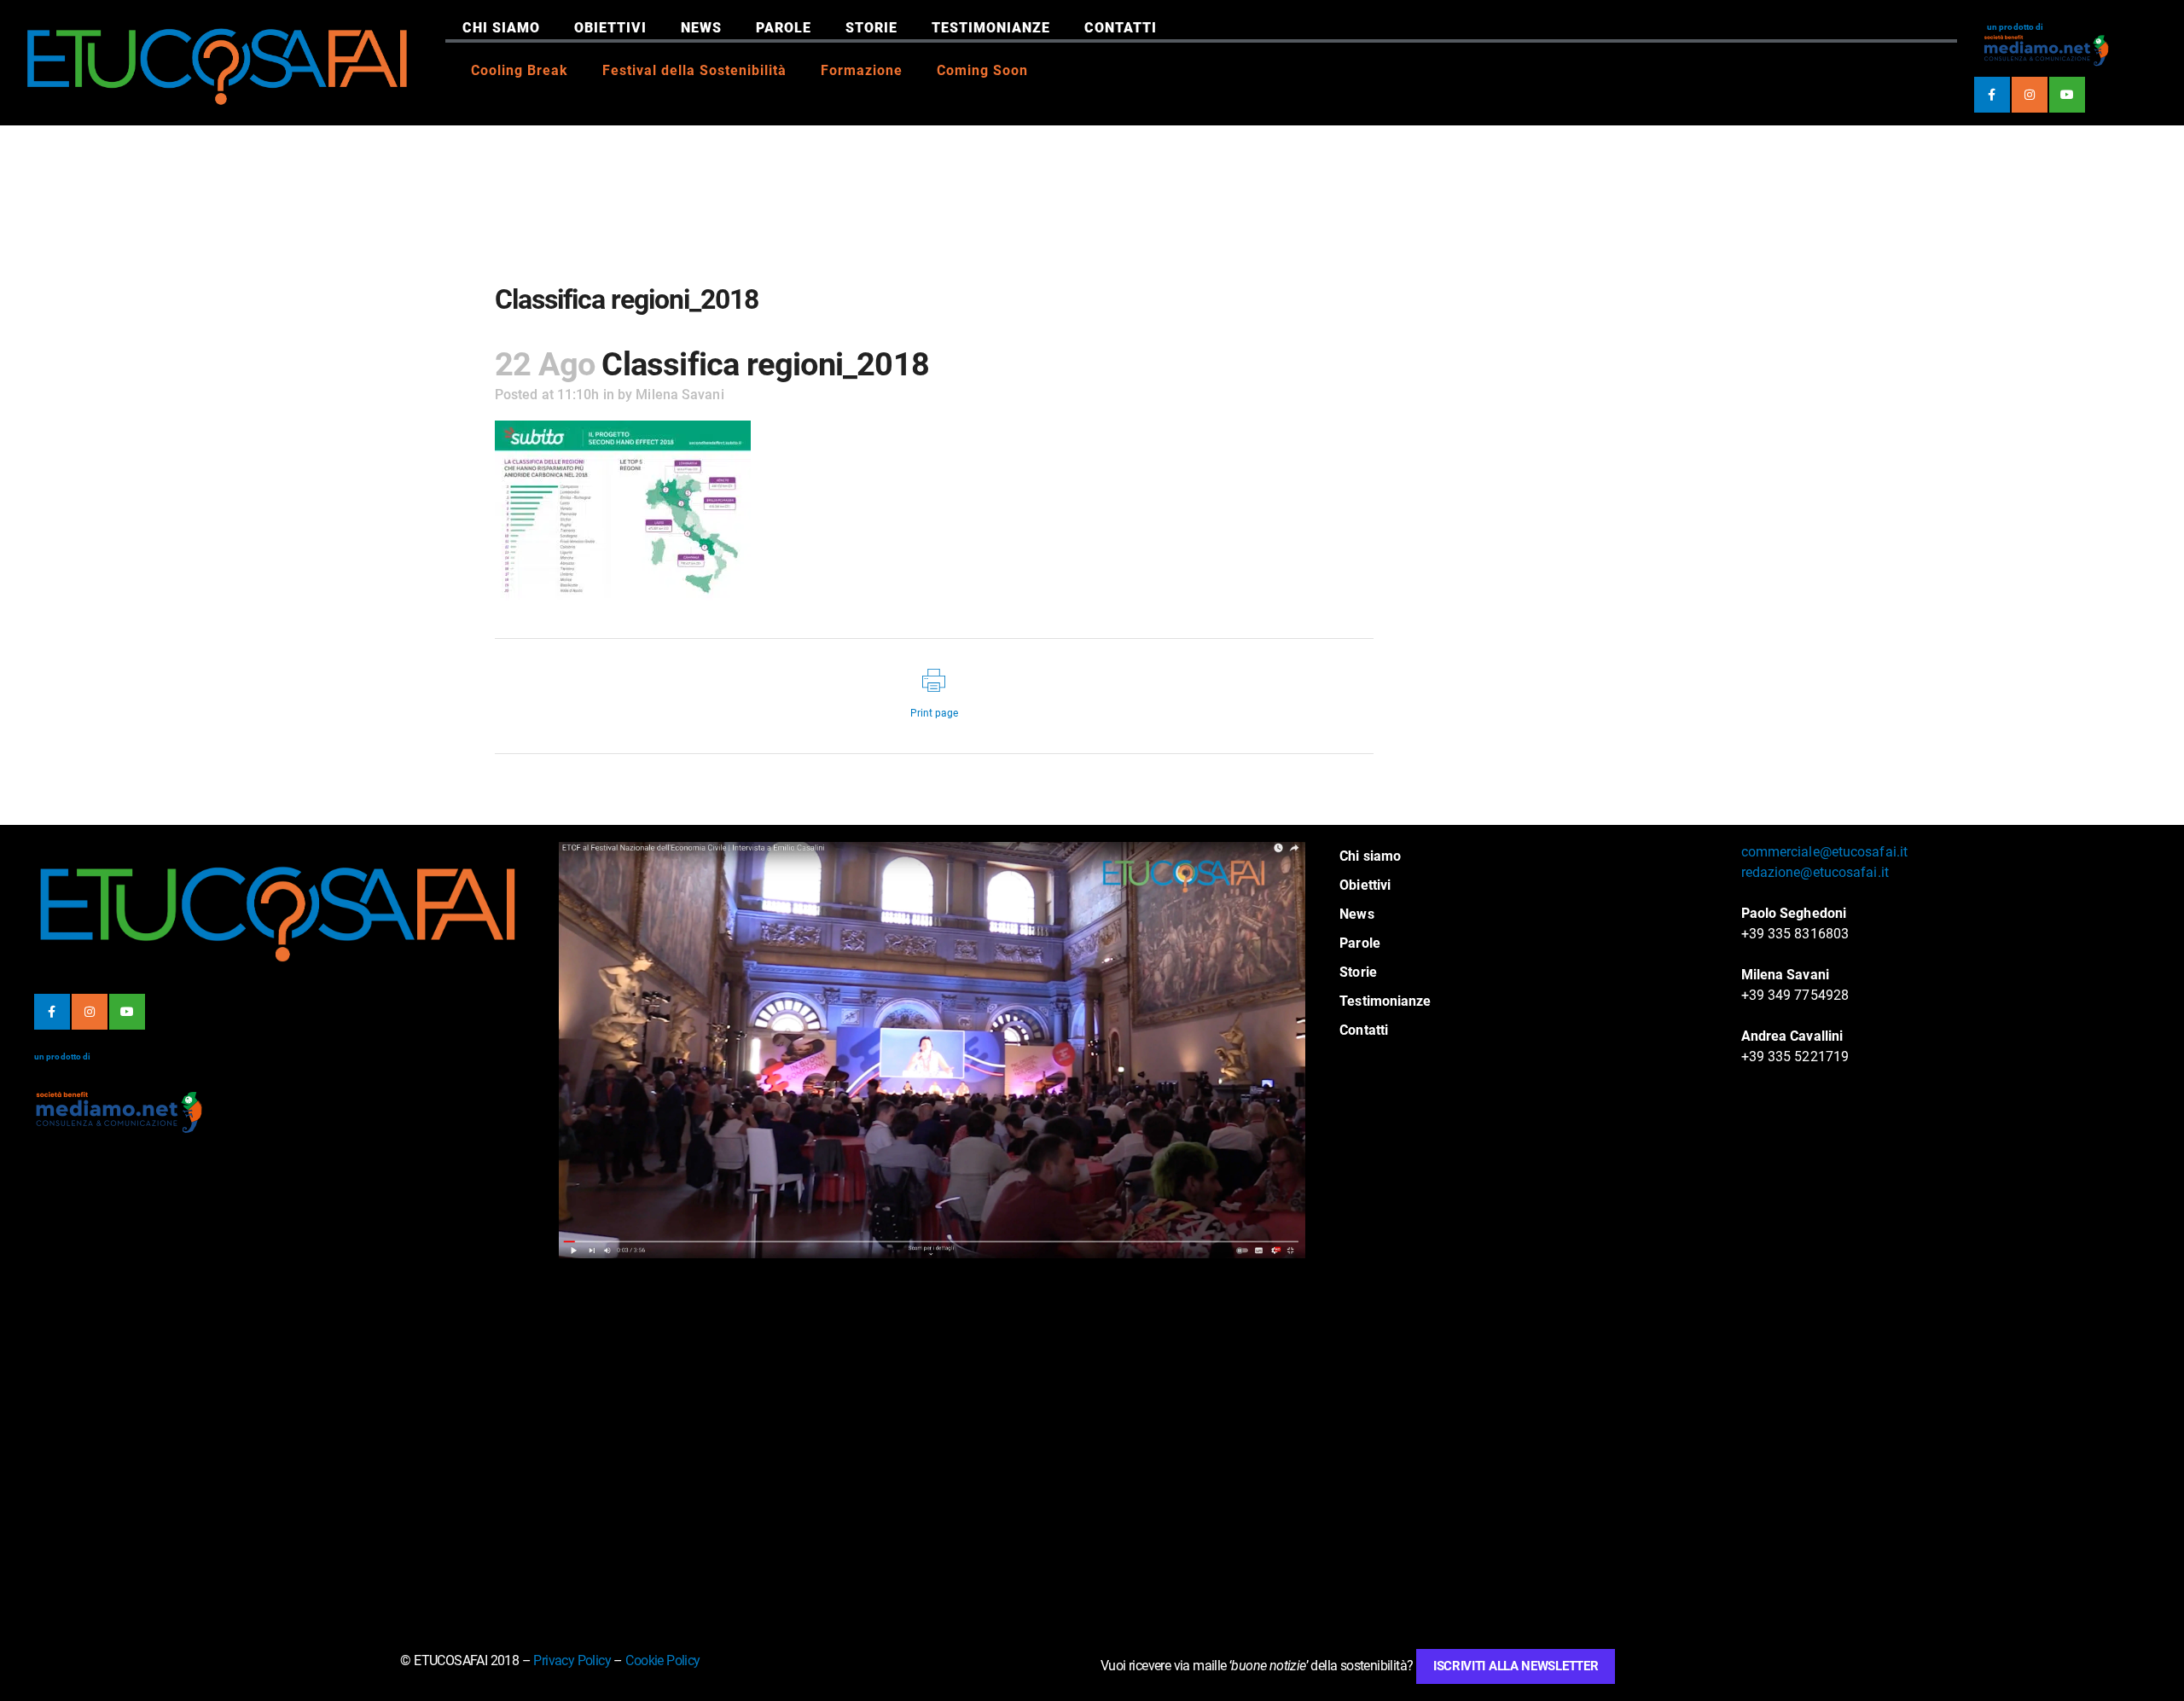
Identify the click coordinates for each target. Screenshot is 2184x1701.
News (701, 28)
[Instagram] (2030, 95)
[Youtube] (2067, 95)
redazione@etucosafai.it (1815, 872)
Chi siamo (501, 28)
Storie (871, 28)
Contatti (1121, 28)
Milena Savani (680, 395)
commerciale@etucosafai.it (1825, 852)
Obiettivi (610, 28)
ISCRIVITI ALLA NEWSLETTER (1516, 1666)
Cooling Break (520, 70)
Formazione (862, 70)
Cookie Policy (662, 1660)
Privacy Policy (572, 1660)
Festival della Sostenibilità (694, 70)
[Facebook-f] (1992, 95)
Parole (784, 28)
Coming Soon (982, 70)
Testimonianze (991, 28)
